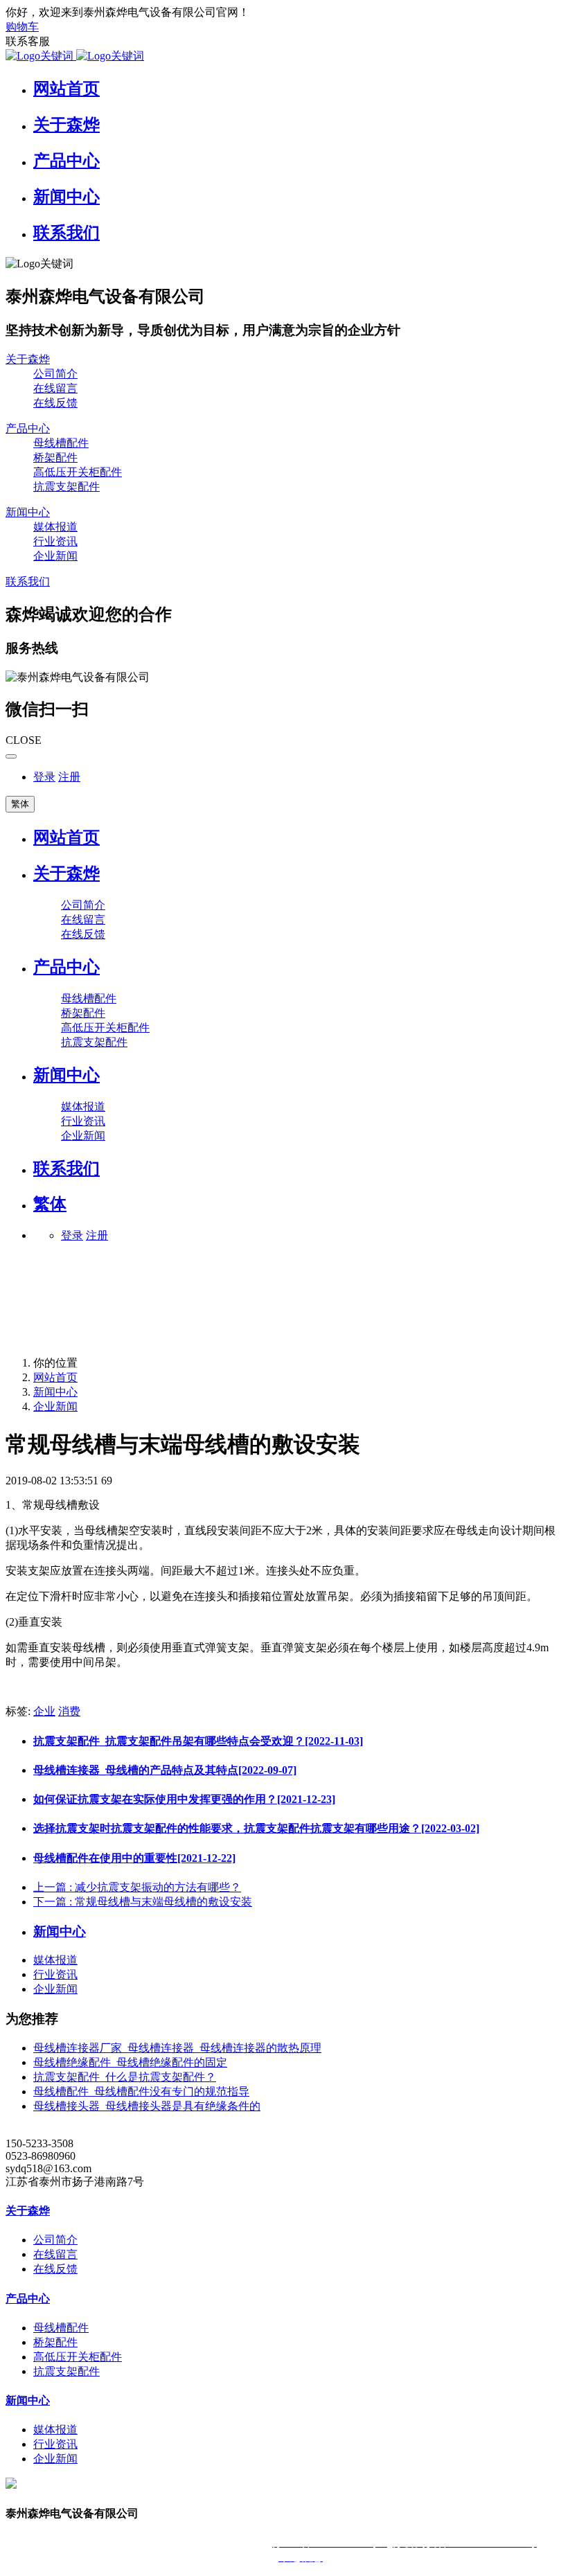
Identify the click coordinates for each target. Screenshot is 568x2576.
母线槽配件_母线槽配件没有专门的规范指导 (141, 2091)
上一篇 (137, 1887)
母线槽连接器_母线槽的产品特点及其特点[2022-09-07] (165, 1770)
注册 (69, 777)
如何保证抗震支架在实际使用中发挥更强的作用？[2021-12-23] (184, 1799)
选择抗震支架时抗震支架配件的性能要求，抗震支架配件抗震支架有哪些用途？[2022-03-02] (256, 1828)
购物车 (22, 27)
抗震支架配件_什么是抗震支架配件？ (125, 2077)
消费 (69, 1711)
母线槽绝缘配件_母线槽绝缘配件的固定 (130, 2062)
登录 (44, 777)
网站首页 (66, 837)
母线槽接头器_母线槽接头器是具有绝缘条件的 (147, 2106)
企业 (44, 1711)
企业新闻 (55, 1406)
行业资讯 (55, 1974)
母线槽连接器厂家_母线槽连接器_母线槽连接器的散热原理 (177, 2048)
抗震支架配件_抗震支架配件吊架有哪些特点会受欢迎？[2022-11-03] (198, 1741)
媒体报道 (55, 1960)
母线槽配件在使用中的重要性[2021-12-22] (134, 1858)
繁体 (20, 804)
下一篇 (143, 1902)
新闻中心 (55, 1392)
